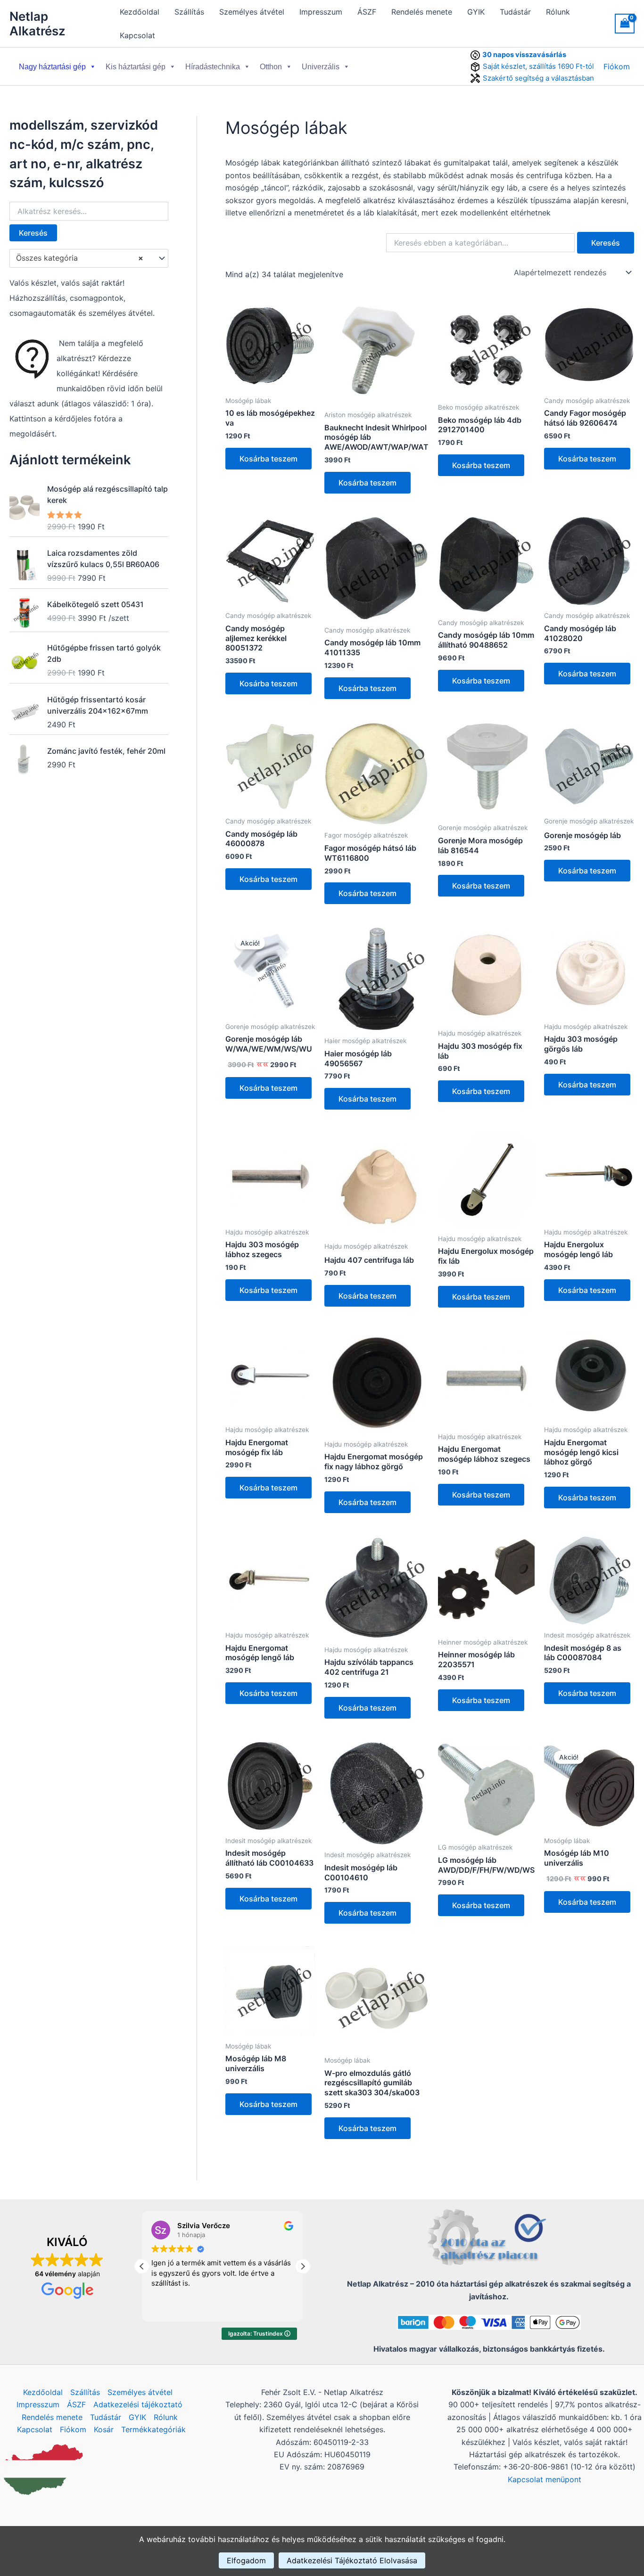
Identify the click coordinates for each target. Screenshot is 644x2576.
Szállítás (189, 12)
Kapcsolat (137, 35)
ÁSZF (367, 12)
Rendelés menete (422, 12)
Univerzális (321, 67)
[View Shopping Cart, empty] (625, 23)
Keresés (33, 233)
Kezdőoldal (140, 12)
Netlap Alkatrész (37, 24)
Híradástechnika (213, 67)
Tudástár (515, 12)
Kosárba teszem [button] (268, 459)
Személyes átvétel (252, 12)
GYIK (476, 12)
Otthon (271, 67)
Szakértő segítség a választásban (538, 78)
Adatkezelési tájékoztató (138, 2404)
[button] (303, 2266)
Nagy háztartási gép (52, 67)
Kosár (104, 2429)
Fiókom (617, 66)
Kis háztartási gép (136, 67)
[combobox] (89, 258)
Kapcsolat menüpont (545, 2479)
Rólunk (558, 12)
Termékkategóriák (153, 2429)
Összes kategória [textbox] (80, 258)
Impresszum (321, 12)
